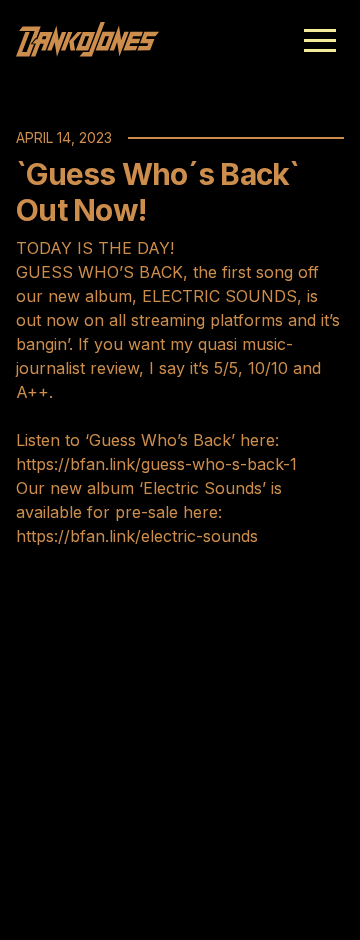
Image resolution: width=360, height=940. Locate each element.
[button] (320, 40)
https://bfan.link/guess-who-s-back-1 (156, 464)
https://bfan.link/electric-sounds (137, 536)
